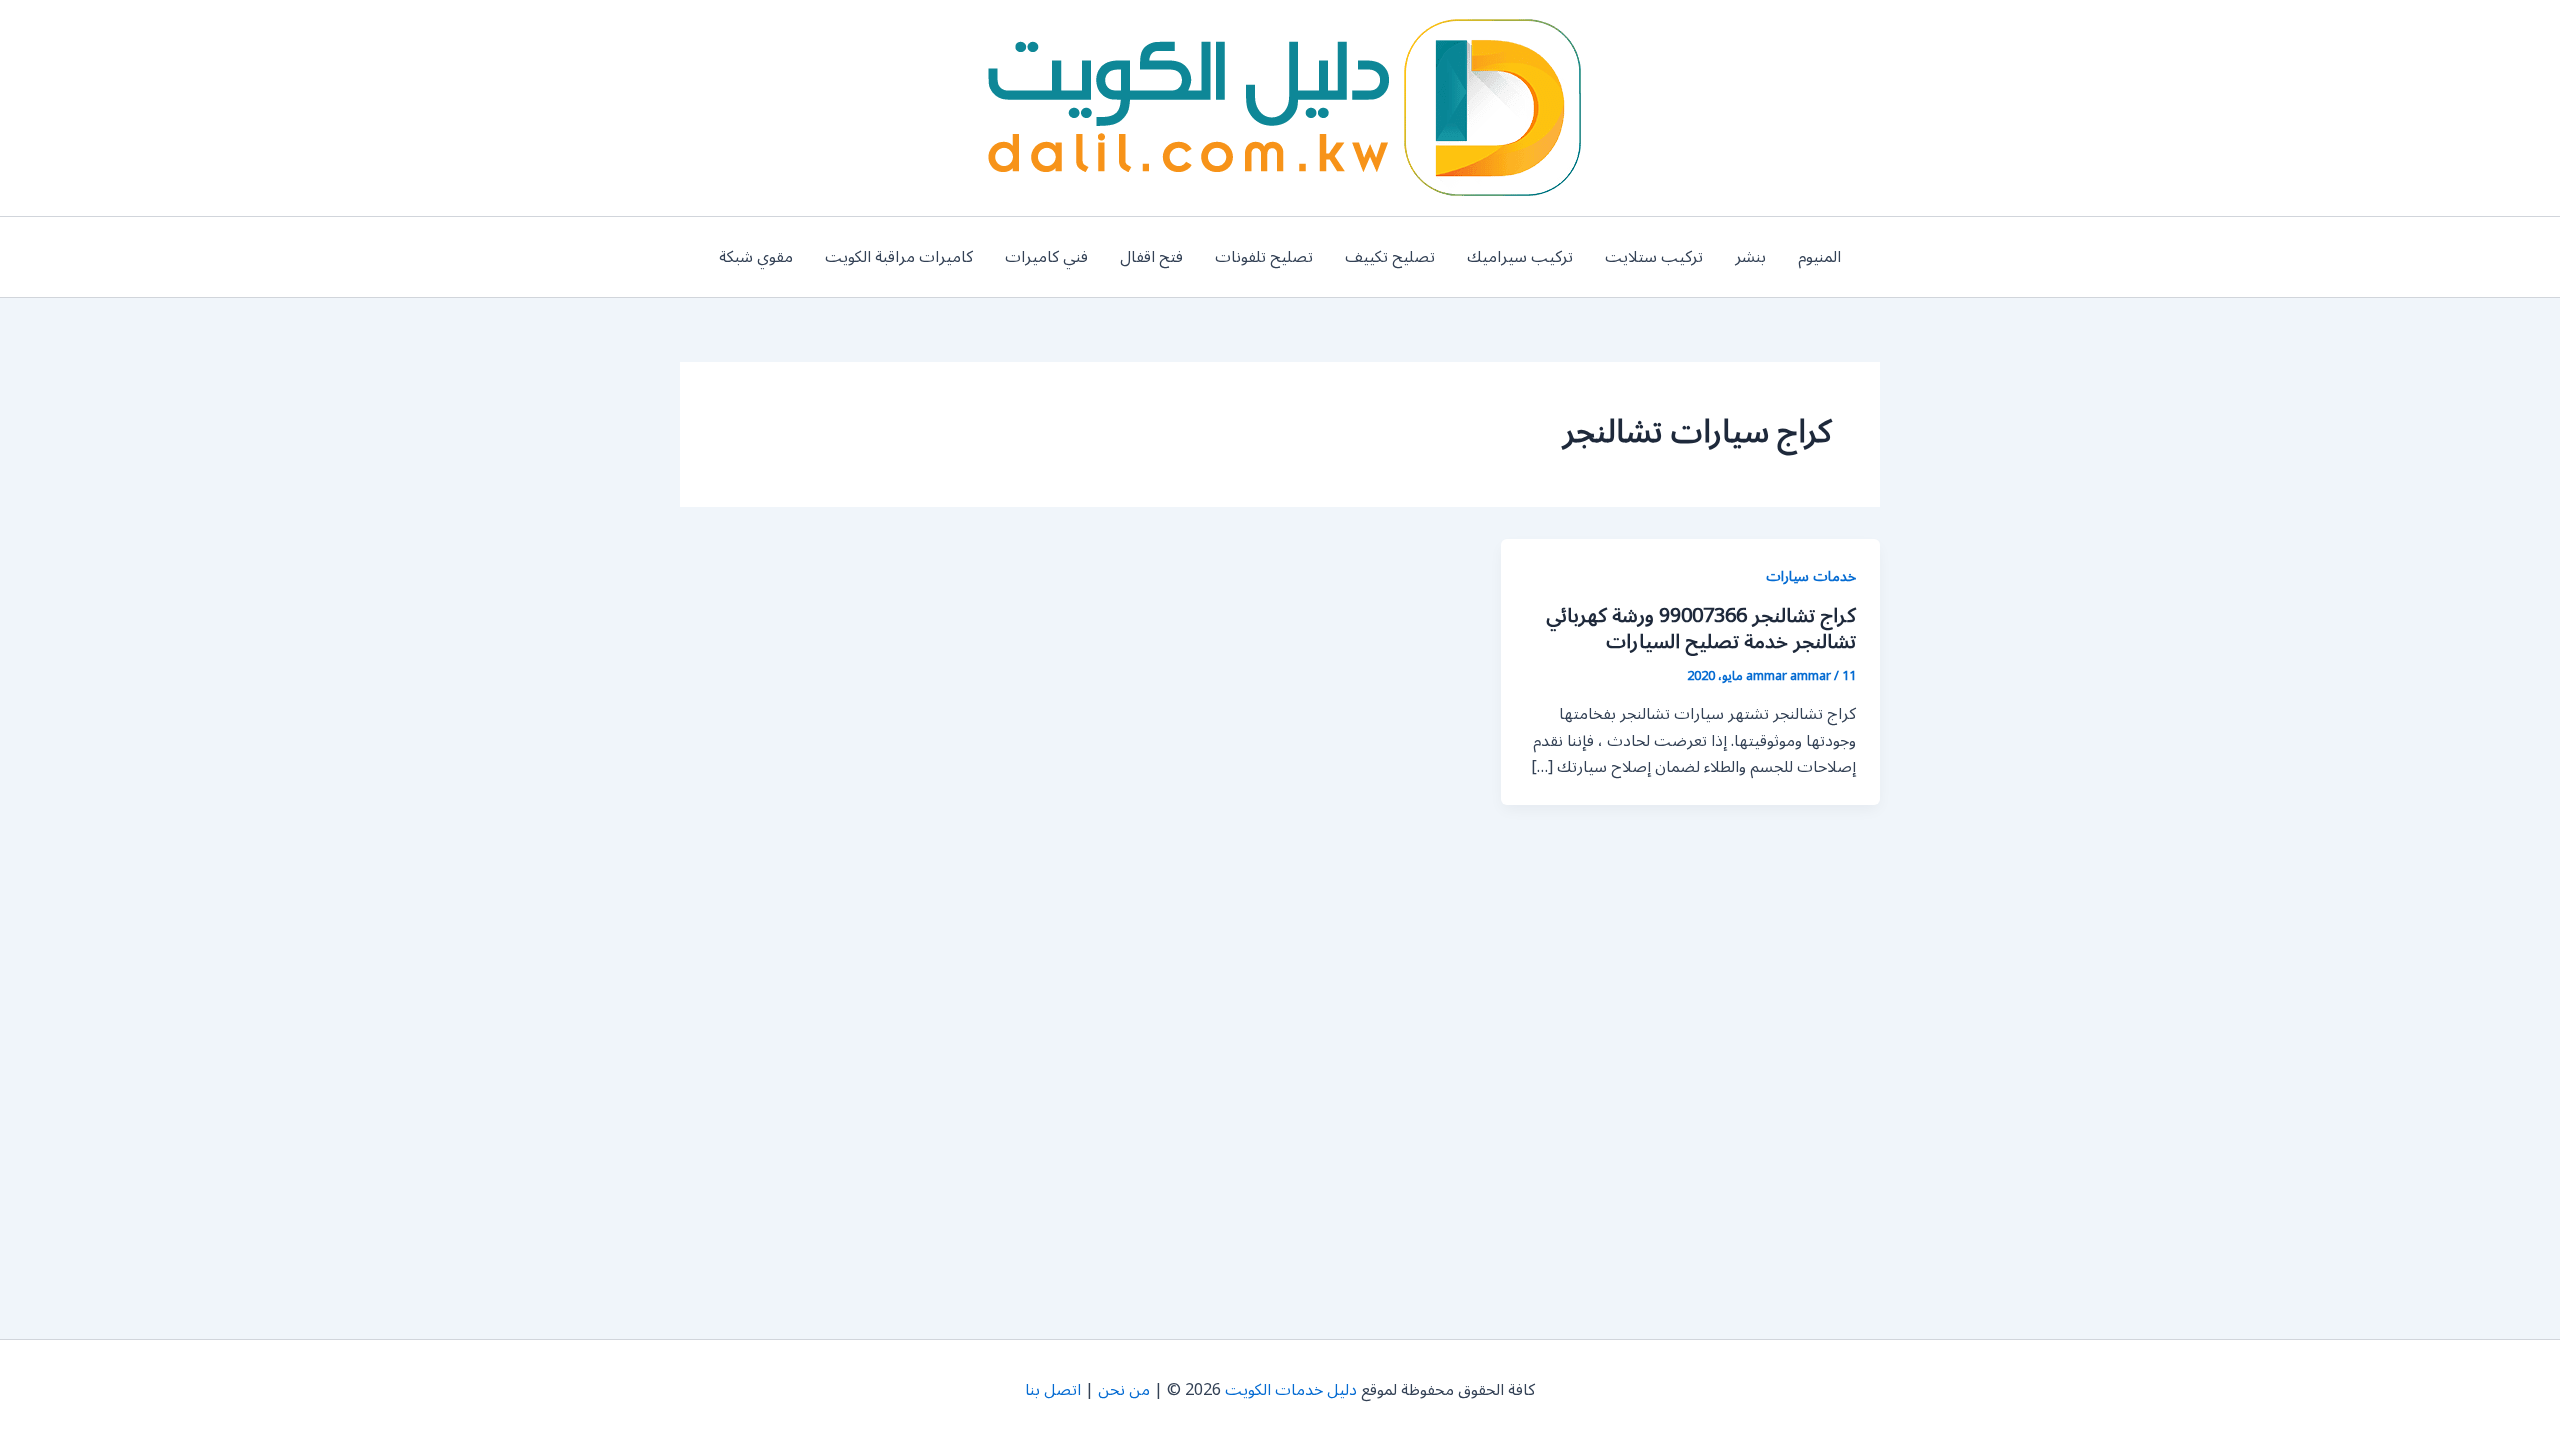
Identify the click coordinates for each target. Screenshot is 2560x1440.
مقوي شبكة (756, 257)
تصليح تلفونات (1264, 257)
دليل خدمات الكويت (1291, 1390)
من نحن (1124, 1390)
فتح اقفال (1151, 257)
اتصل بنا (1053, 1390)
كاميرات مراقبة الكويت (899, 257)
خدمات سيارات (1811, 576)
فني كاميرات (1046, 257)
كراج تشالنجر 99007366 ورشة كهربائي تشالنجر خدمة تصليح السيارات (1701, 629)
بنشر (1750, 257)
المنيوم (1819, 257)
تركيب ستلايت (1654, 257)
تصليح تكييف (1390, 257)
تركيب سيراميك (1520, 257)
